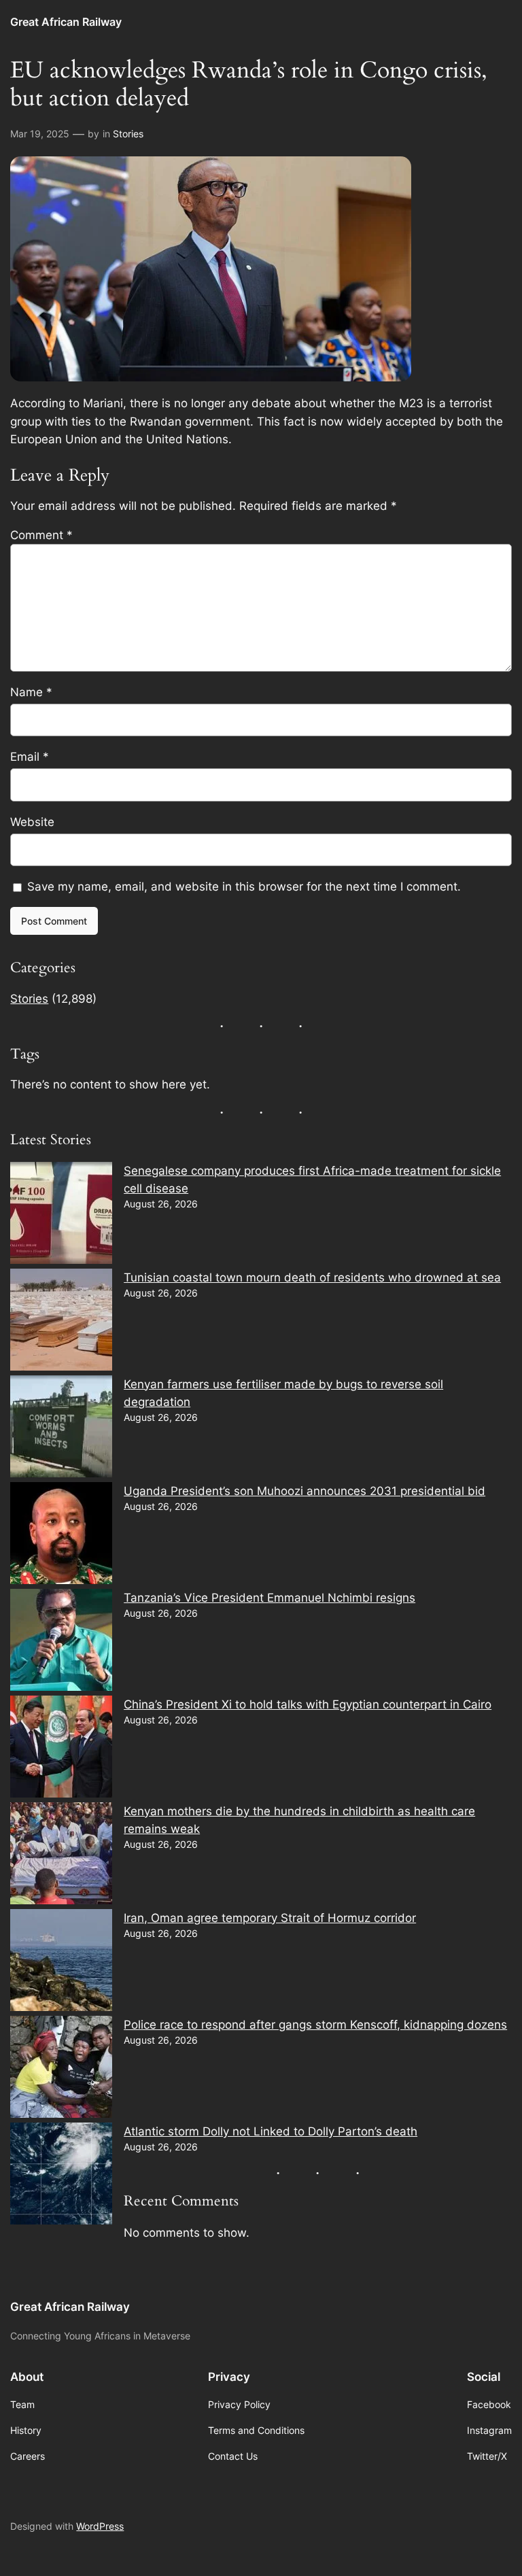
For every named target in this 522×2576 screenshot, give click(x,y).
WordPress (100, 2526)
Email (30, 757)
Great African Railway (66, 22)
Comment (41, 535)
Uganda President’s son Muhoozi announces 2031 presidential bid (304, 1491)
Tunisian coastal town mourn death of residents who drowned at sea (312, 1277)
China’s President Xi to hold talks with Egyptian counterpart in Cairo (308, 1704)
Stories (128, 134)
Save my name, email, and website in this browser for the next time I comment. (244, 887)
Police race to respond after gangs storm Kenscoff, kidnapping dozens (315, 2025)
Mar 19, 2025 (40, 134)
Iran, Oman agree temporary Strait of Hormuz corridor (270, 1918)
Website (32, 822)
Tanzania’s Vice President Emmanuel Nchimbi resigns (269, 1598)
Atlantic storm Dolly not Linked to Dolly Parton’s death (271, 2131)
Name (31, 692)
